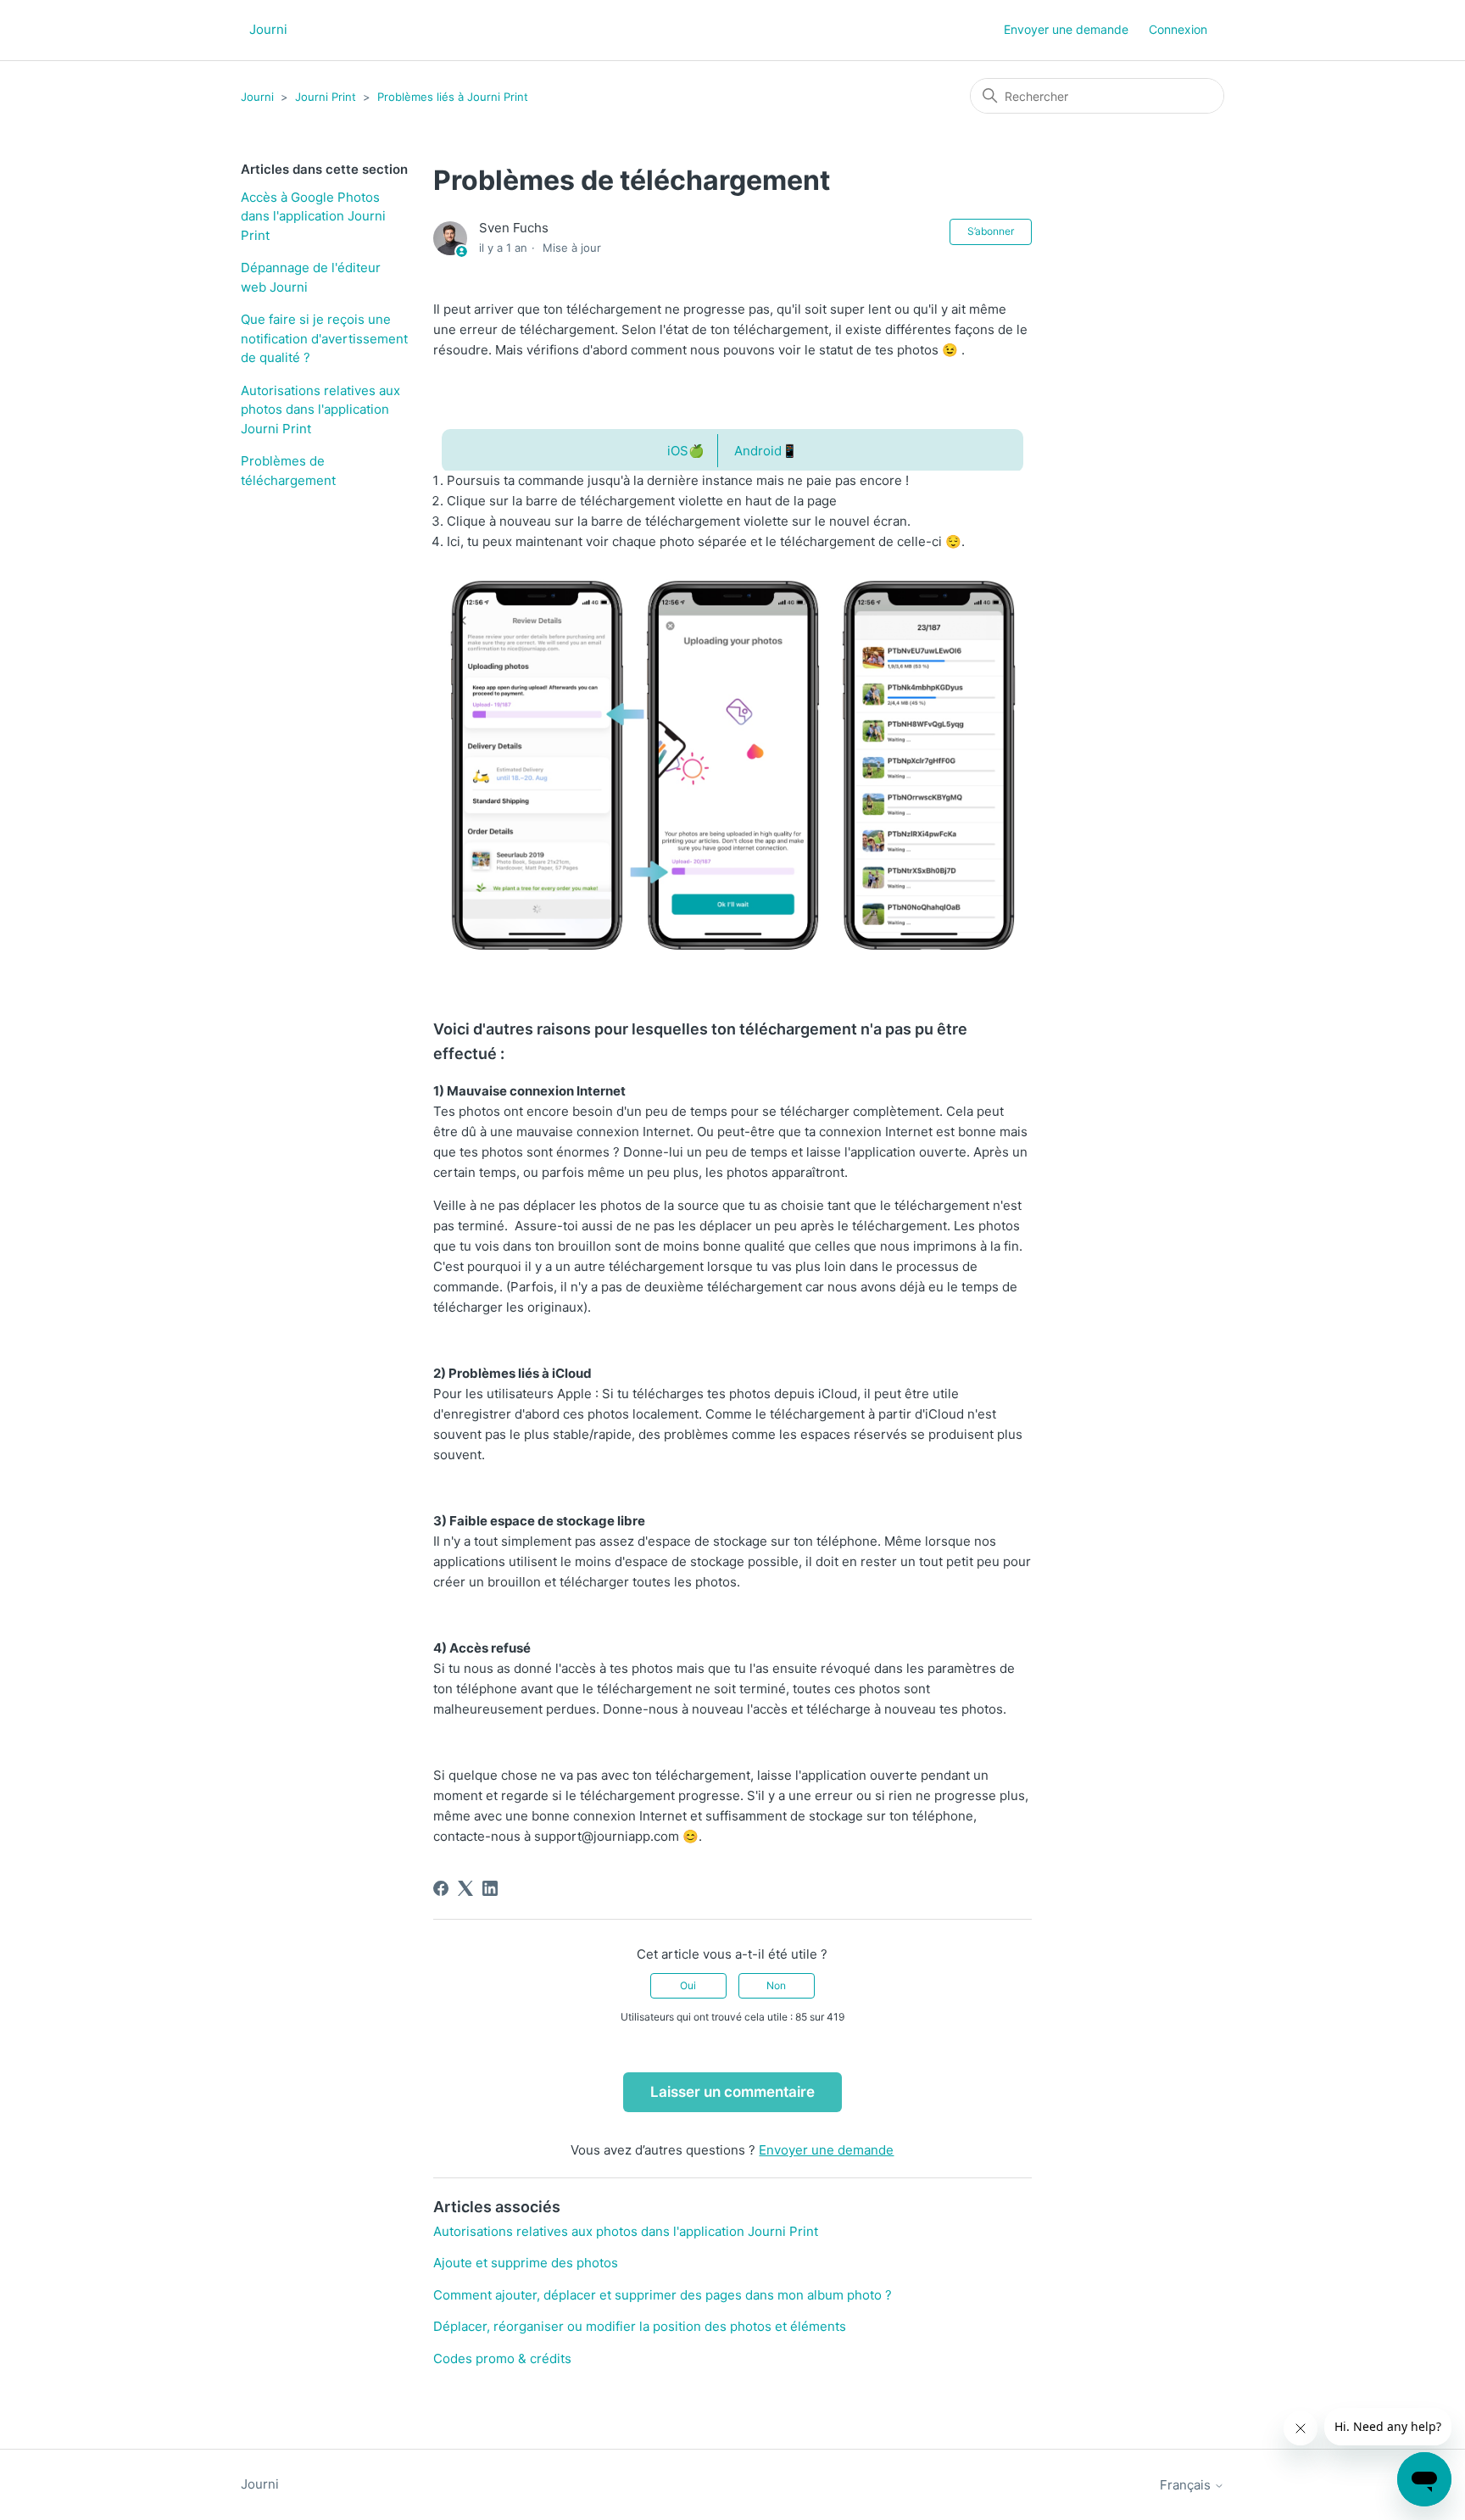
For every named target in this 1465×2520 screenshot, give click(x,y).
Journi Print (326, 97)
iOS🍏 (686, 451)
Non (776, 1985)
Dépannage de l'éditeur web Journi (311, 277)
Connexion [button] (1178, 29)
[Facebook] (441, 1888)
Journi (257, 97)
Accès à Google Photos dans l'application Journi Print (313, 216)
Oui (688, 1985)
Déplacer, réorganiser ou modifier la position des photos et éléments (640, 2326)
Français (1187, 2485)
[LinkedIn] (490, 1888)
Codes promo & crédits (502, 2358)
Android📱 (766, 451)
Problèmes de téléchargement (288, 471)
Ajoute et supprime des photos (526, 2263)
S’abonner (991, 231)
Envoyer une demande (1066, 29)
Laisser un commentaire (732, 2092)
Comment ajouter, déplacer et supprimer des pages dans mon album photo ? (663, 2295)
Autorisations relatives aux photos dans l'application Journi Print (320, 410)
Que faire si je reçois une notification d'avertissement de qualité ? (324, 338)
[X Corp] (465, 1888)
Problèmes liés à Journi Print (453, 97)
